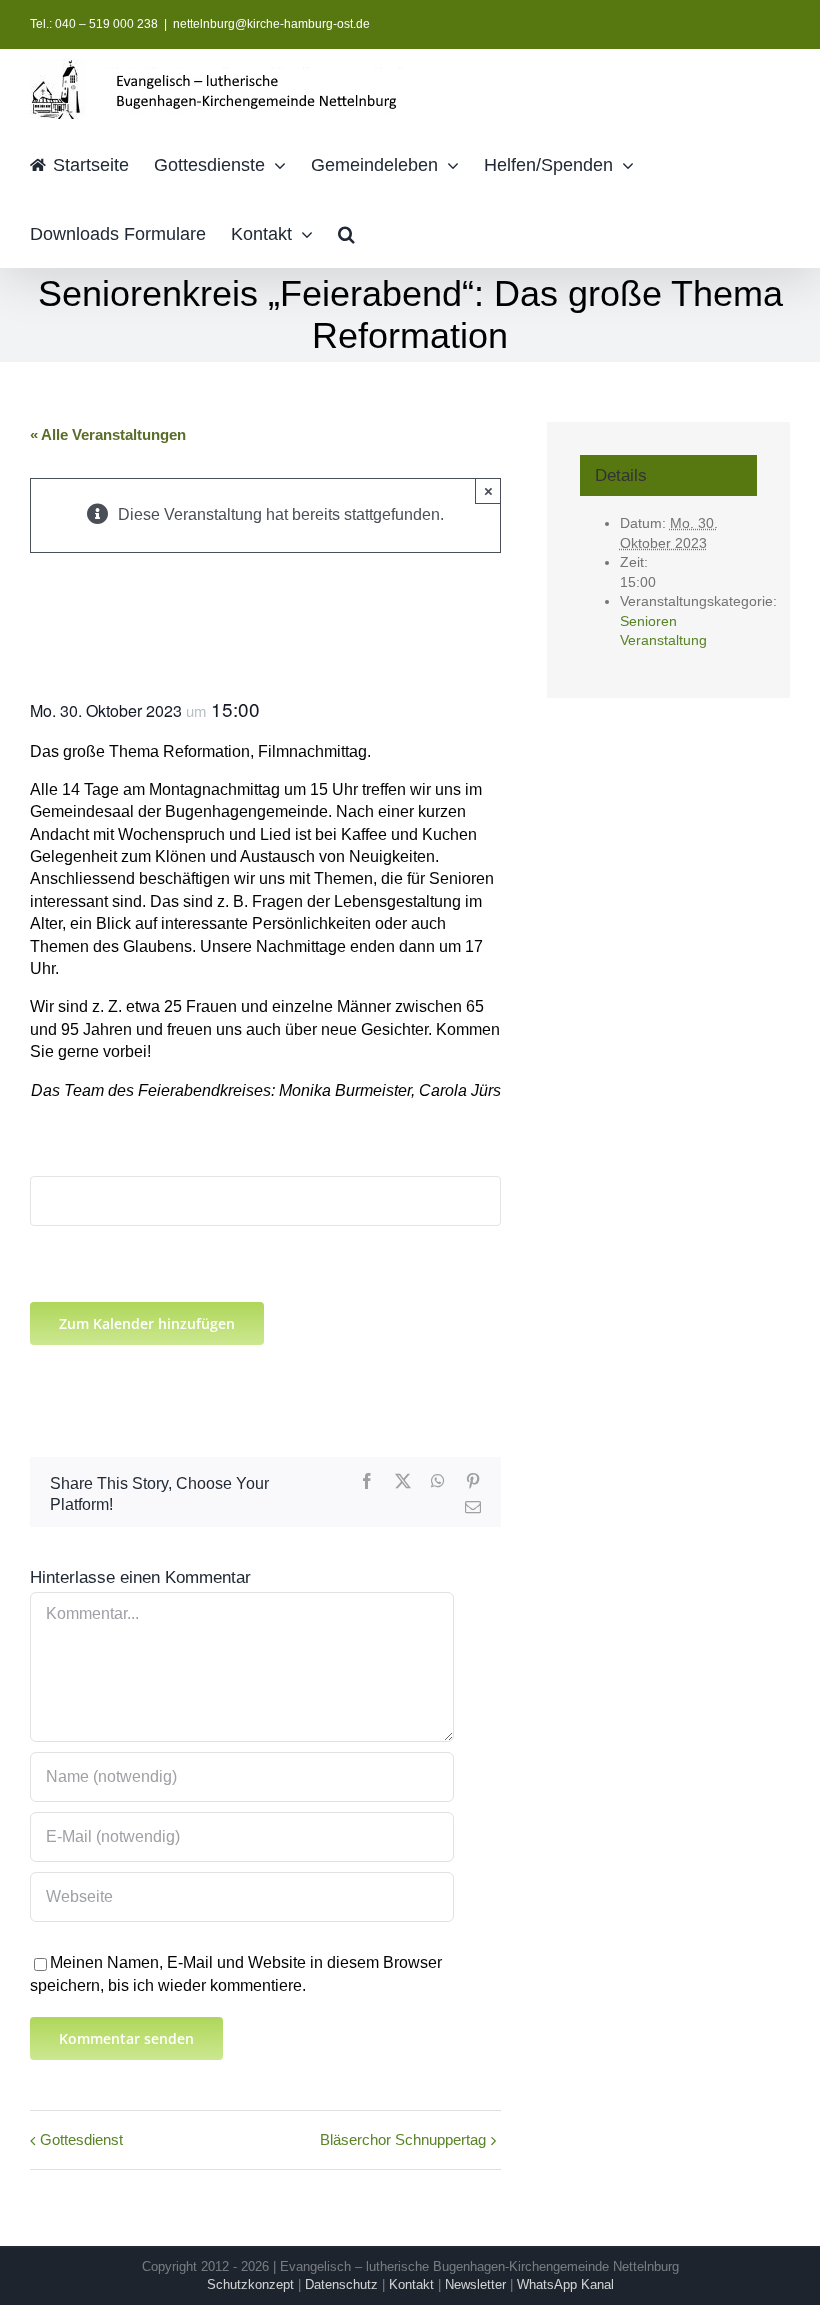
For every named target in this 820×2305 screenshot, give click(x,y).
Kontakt (411, 2284)
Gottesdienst (81, 2139)
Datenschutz (341, 2284)
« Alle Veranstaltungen (108, 434)
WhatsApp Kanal (565, 2284)
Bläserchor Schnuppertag (403, 2139)
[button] (346, 232)
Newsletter (475, 2284)
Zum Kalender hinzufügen (147, 1323)
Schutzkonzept (250, 2284)
